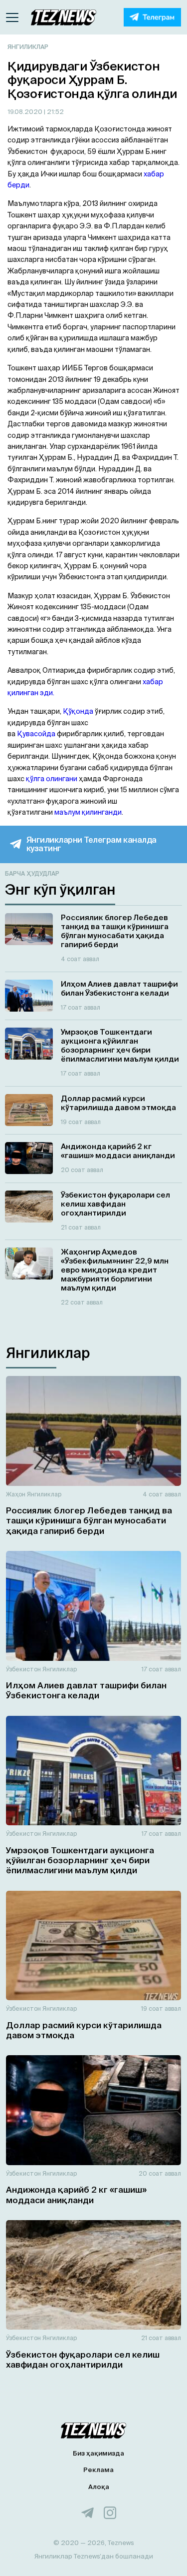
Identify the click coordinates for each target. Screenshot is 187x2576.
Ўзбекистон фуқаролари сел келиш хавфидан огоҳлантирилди (83, 2359)
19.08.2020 (26, 112)
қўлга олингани (52, 779)
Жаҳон (16, 1494)
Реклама (98, 2470)
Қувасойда (36, 734)
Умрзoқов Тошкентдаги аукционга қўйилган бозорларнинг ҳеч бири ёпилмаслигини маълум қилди (80, 1860)
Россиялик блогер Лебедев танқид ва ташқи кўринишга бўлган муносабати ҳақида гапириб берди (89, 1520)
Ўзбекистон (23, 1669)
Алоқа (99, 2487)
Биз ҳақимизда (98, 2453)
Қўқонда (78, 711)
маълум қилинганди (88, 812)
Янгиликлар (28, 47)
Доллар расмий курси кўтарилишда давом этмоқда (84, 2030)
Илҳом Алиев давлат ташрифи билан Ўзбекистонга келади (86, 1690)
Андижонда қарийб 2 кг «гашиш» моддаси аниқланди (76, 2194)
